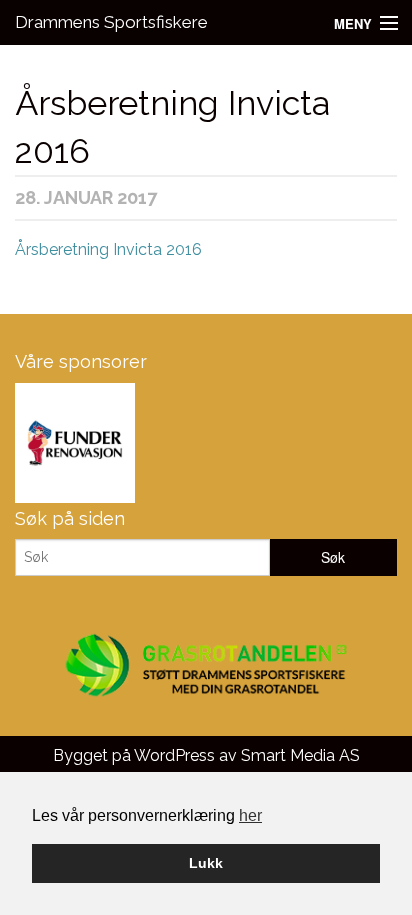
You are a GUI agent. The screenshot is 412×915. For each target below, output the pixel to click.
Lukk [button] (206, 863)
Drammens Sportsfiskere (111, 22)
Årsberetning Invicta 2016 (108, 249)
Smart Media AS (300, 755)
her (250, 815)
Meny (353, 23)
